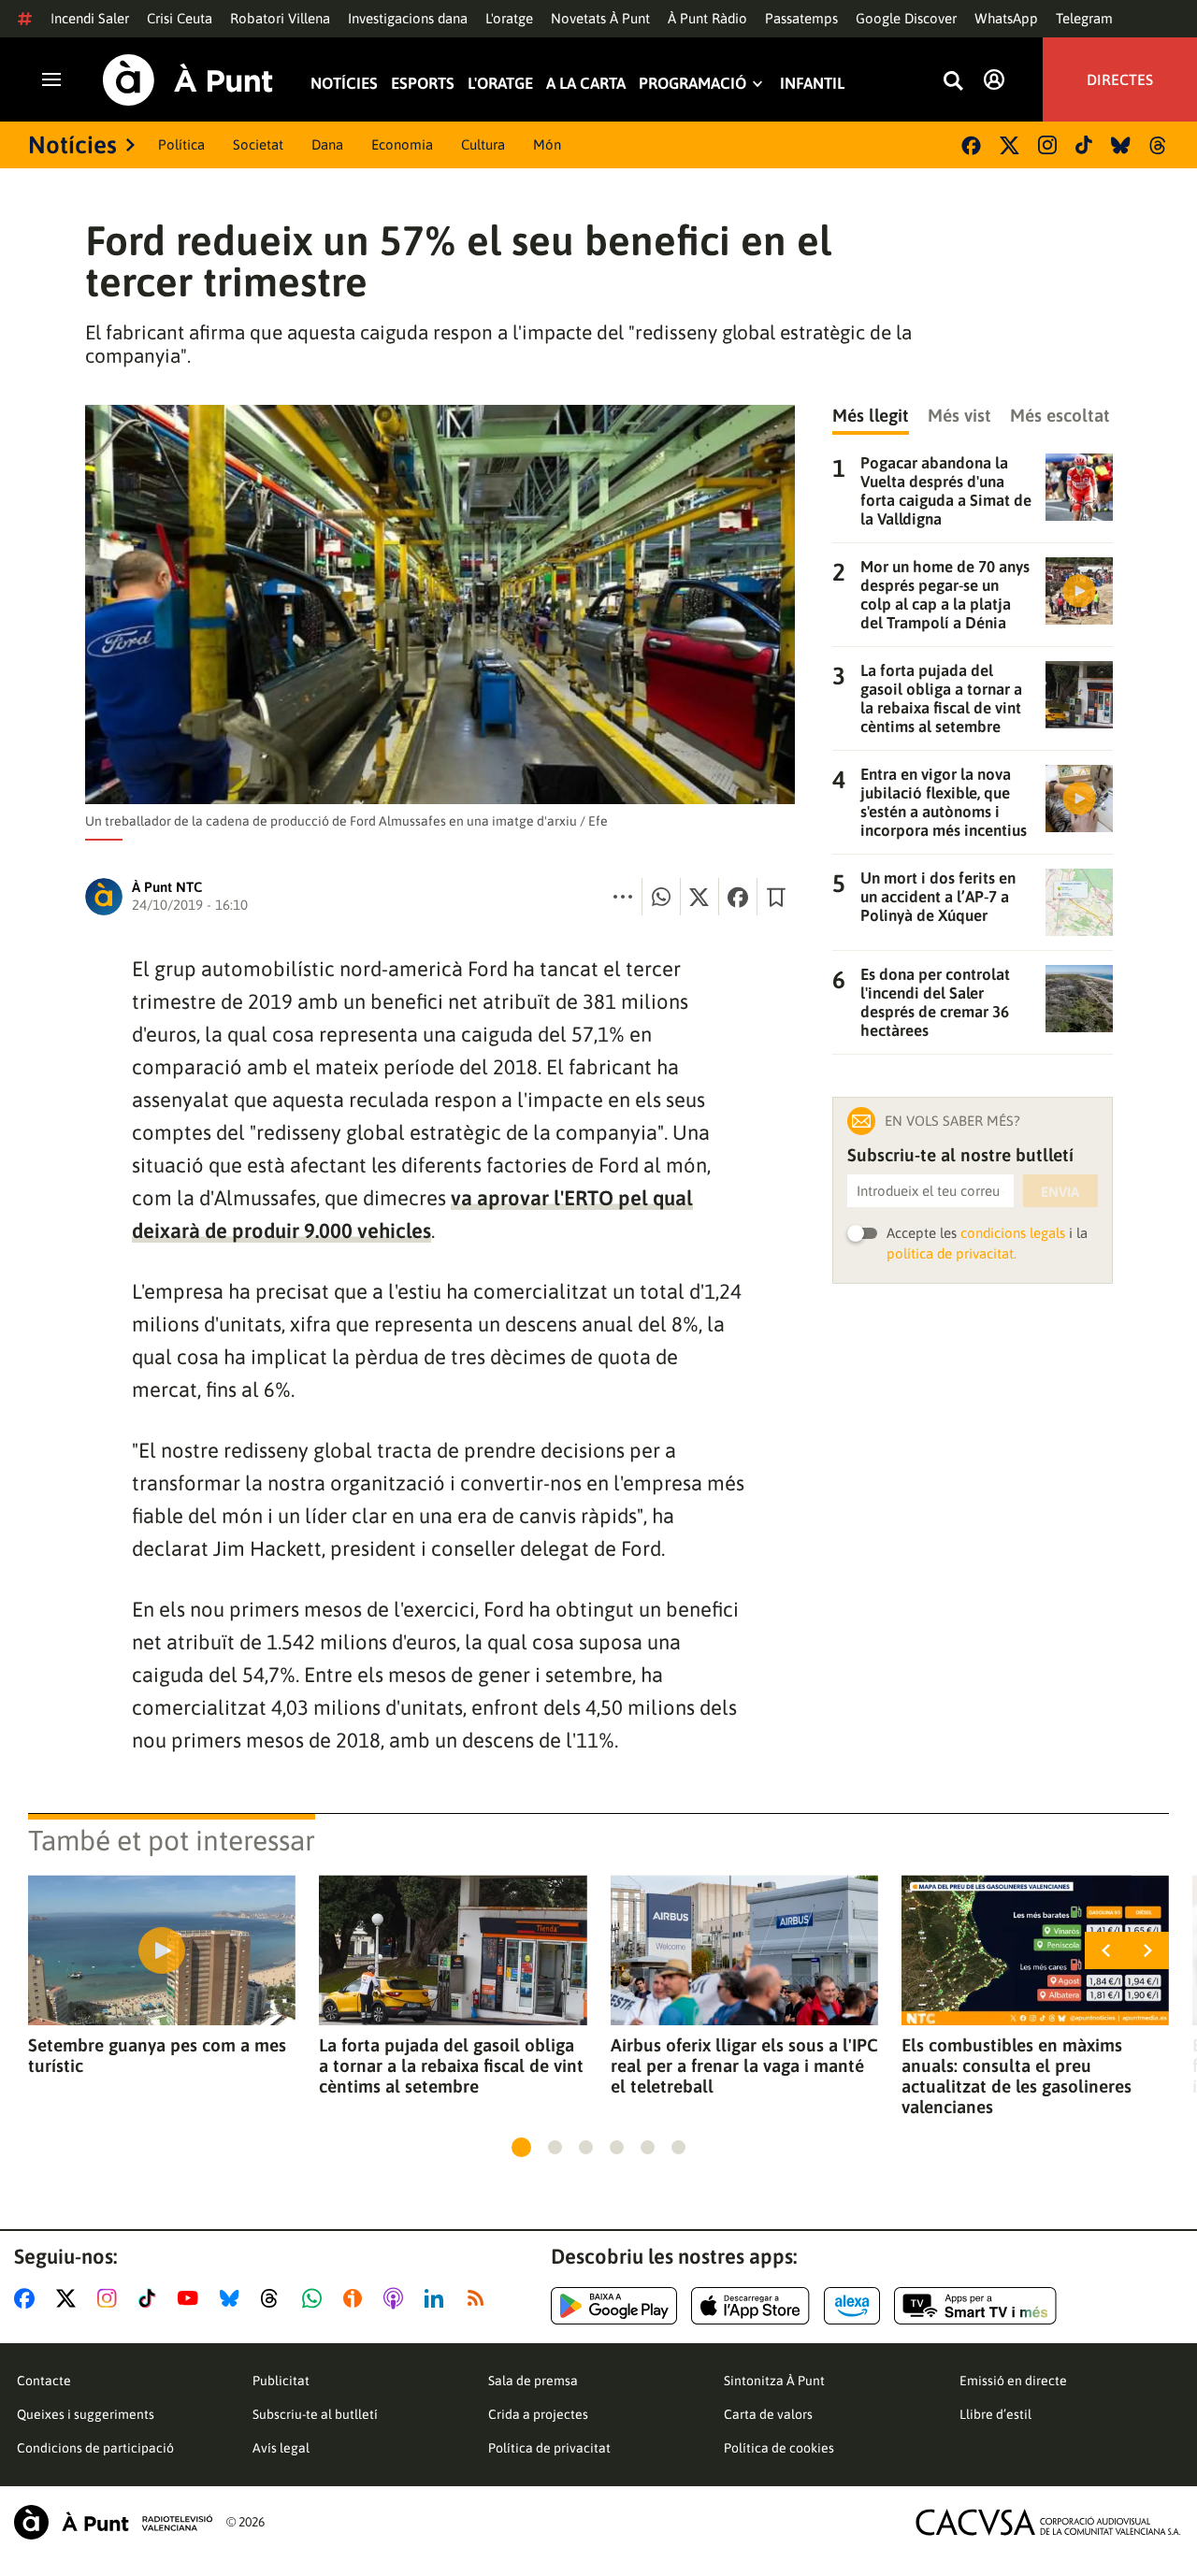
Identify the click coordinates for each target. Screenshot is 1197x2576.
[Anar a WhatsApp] (316, 2298)
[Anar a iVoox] (356, 2298)
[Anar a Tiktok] (151, 2298)
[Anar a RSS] (480, 2298)
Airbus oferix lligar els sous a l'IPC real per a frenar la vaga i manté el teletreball (744, 2065)
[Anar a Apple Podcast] (397, 2298)
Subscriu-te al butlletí (315, 2414)
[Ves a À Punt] (188, 80)
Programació (692, 84)
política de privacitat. (952, 1253)
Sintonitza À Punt (774, 2381)
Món (547, 144)
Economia (402, 144)
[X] (1010, 145)
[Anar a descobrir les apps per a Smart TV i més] (975, 2306)
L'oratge (509, 18)
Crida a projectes (538, 2414)
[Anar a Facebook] (28, 2298)
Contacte (44, 2381)
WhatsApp (1006, 18)
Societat (258, 144)
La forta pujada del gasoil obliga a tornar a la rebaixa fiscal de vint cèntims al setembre (451, 2065)
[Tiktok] (1084, 145)
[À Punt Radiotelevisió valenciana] (113, 2522)
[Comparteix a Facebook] (738, 897)
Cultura (483, 144)
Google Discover (906, 18)
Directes (1120, 79)
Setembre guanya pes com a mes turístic (157, 2055)
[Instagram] (1047, 145)
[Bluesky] (1121, 145)
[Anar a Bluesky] (233, 2298)
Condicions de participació (95, 2448)
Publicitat (281, 2381)
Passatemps (801, 18)
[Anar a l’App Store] (750, 2306)
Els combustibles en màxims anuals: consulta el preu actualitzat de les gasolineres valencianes (1017, 2076)
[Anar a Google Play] (614, 2306)
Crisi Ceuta (180, 18)
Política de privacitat (549, 2448)
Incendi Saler (90, 18)
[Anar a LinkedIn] (438, 2298)
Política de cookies (779, 2448)
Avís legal (281, 2448)
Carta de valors (768, 2414)
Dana (327, 144)
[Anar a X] (70, 2298)
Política (181, 144)
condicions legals (1013, 1233)
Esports (423, 84)
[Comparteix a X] (699, 897)
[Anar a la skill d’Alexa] (852, 2306)
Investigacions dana (408, 18)
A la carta (586, 84)
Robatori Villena (280, 18)
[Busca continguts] (953, 82)
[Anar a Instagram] (111, 2298)
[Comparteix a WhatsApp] (661, 897)
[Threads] (1159, 145)
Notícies (344, 84)
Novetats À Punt (600, 18)
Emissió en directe (1013, 2381)
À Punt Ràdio (707, 18)
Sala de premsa (533, 2381)
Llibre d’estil (995, 2414)
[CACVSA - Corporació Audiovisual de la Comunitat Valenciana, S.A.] (1048, 2522)
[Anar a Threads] (274, 2298)
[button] (521, 2147)
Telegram (1084, 18)
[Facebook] (971, 145)
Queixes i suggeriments (86, 2414)
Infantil (812, 84)
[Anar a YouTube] (192, 2298)
